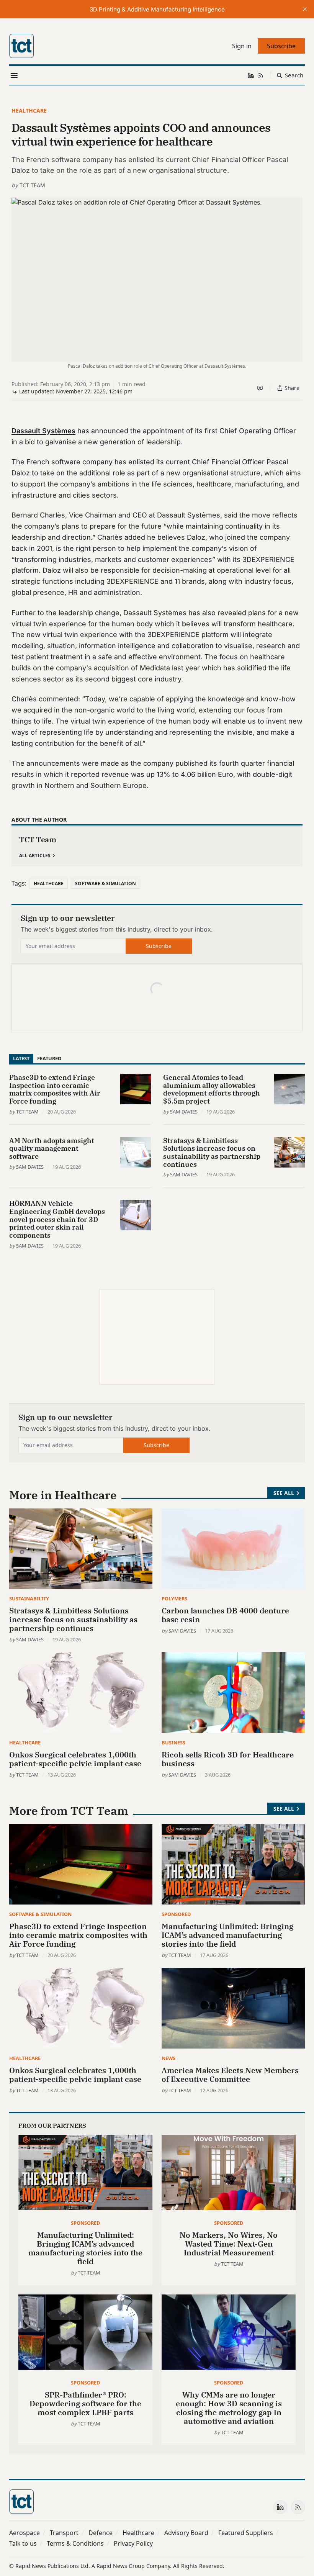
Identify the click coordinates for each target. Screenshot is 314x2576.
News (168, 2058)
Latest (21, 1058)
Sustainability (29, 1598)
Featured (49, 1058)
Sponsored (176, 1914)
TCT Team (32, 185)
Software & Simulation (105, 884)
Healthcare (29, 111)
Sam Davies (184, 1112)
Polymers (174, 1598)
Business (173, 1742)
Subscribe (159, 946)
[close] (305, 9)
